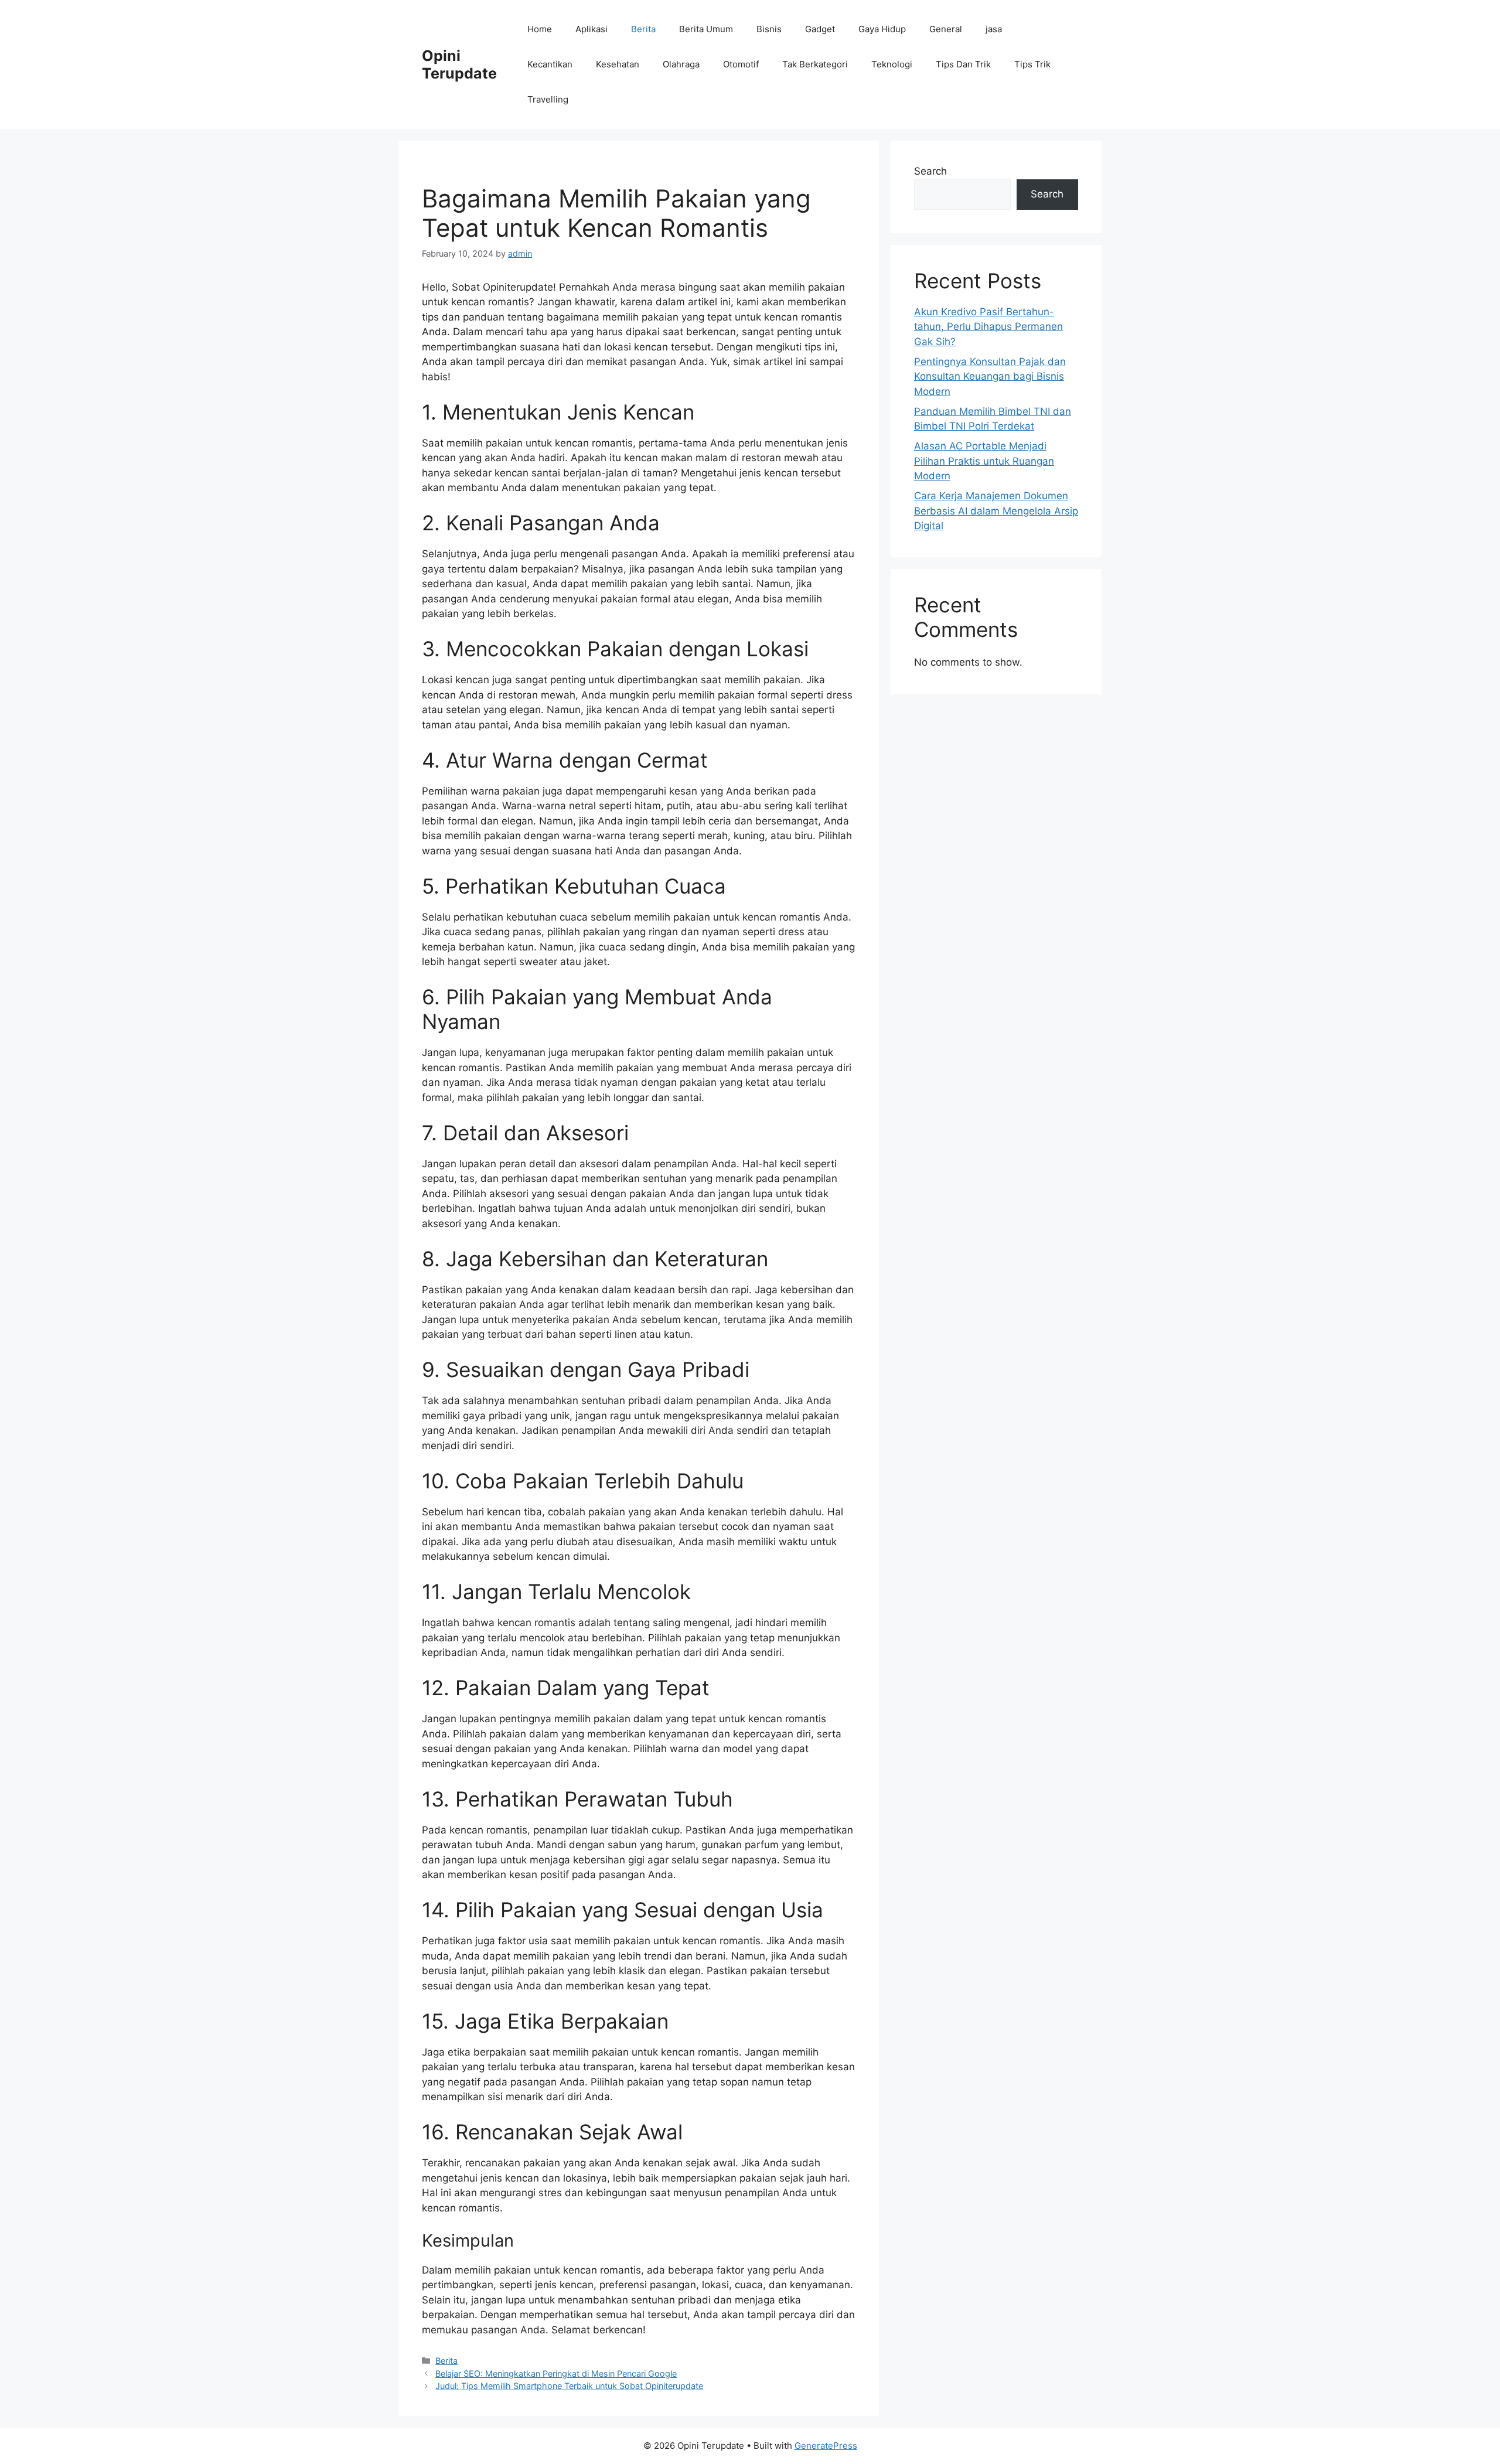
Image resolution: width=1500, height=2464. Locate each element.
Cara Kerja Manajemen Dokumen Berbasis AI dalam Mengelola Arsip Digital (996, 511)
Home (540, 29)
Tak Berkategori (815, 64)
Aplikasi (592, 29)
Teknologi (892, 64)
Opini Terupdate (459, 64)
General (946, 29)
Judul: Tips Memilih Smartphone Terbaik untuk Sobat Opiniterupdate (569, 2386)
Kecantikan (550, 64)
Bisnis (769, 29)
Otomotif (741, 64)
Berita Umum (706, 29)
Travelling (548, 99)
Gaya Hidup (882, 29)
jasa (994, 29)
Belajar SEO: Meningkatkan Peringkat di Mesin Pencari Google (556, 2373)
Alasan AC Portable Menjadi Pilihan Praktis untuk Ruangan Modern (984, 461)
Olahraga (681, 64)
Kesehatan (618, 64)
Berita (643, 29)
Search (930, 171)
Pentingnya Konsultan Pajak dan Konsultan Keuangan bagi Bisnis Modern (990, 376)
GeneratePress (826, 2446)
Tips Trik (1032, 64)
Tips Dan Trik (963, 64)
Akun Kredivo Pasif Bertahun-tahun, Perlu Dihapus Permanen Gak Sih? (988, 327)
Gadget (820, 29)
